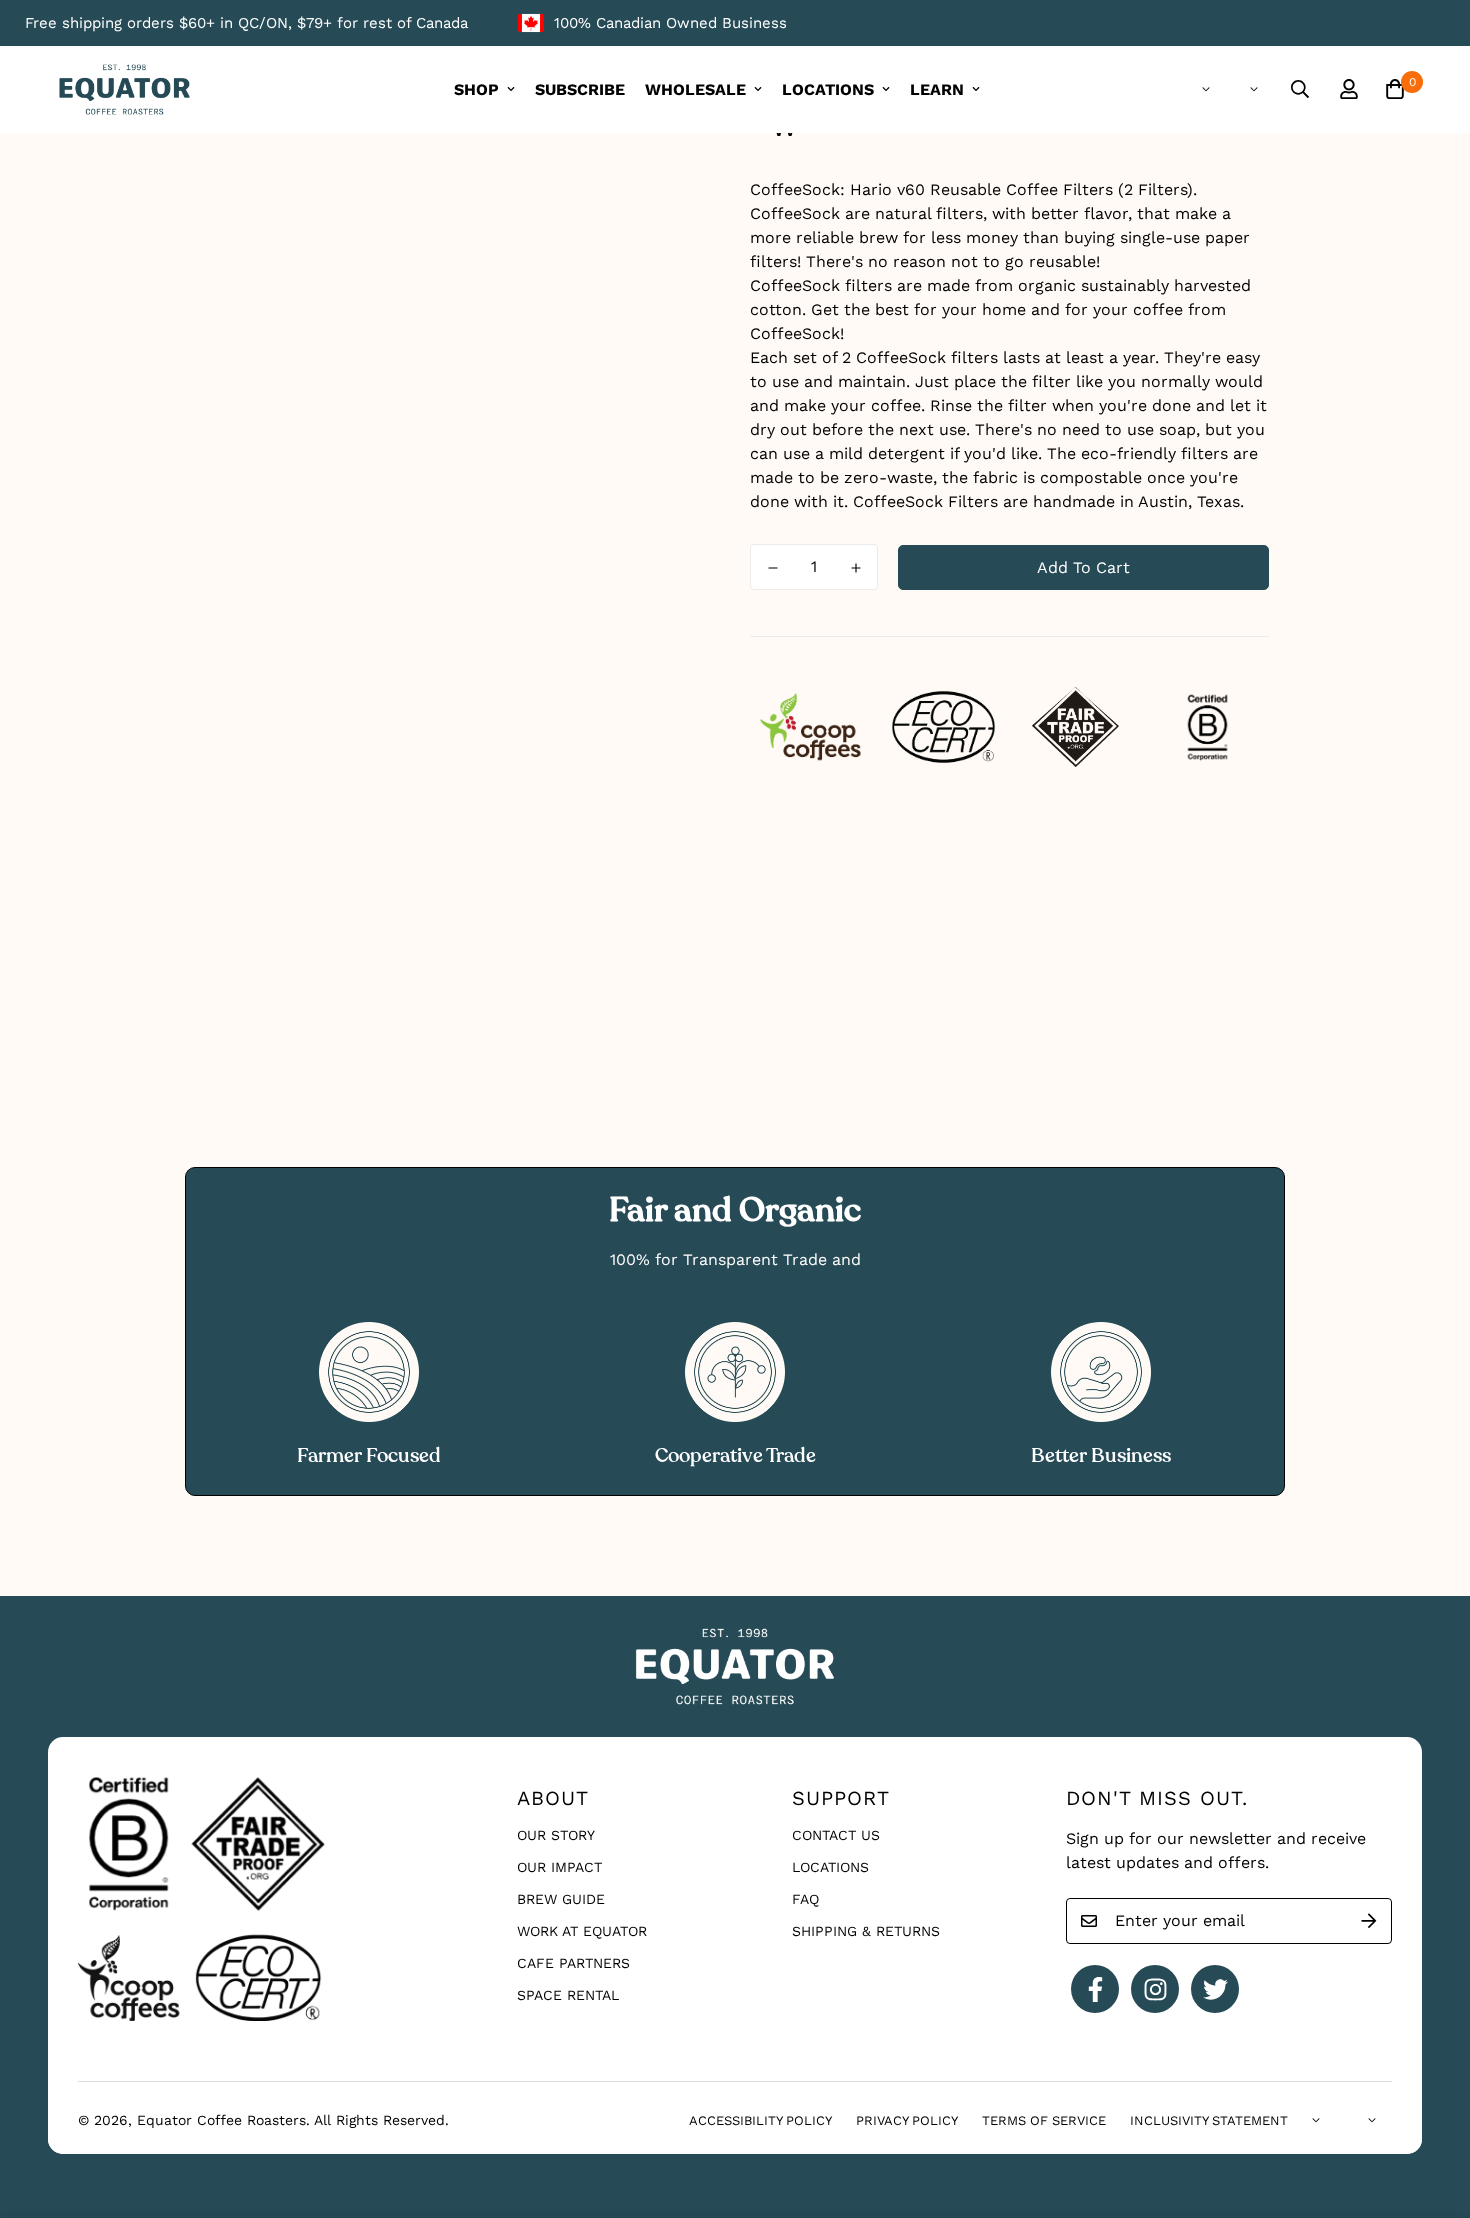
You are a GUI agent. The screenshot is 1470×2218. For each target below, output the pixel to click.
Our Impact (559, 1867)
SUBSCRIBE (580, 89)
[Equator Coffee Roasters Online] (124, 89)
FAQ (805, 1899)
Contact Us (836, 1835)
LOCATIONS (828, 89)
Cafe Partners (573, 1963)
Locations (830, 1867)
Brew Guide (561, 1899)
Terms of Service (1044, 2120)
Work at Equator (582, 1931)
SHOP (476, 89)
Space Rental (568, 1995)
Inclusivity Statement (1209, 2120)
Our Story (556, 1835)
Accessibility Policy (760, 2120)
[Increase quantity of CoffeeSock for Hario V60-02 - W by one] (855, 568)
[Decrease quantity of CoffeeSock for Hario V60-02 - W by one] (772, 568)
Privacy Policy (907, 2120)
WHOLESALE (695, 89)
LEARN (937, 89)
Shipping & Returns (866, 1931)
